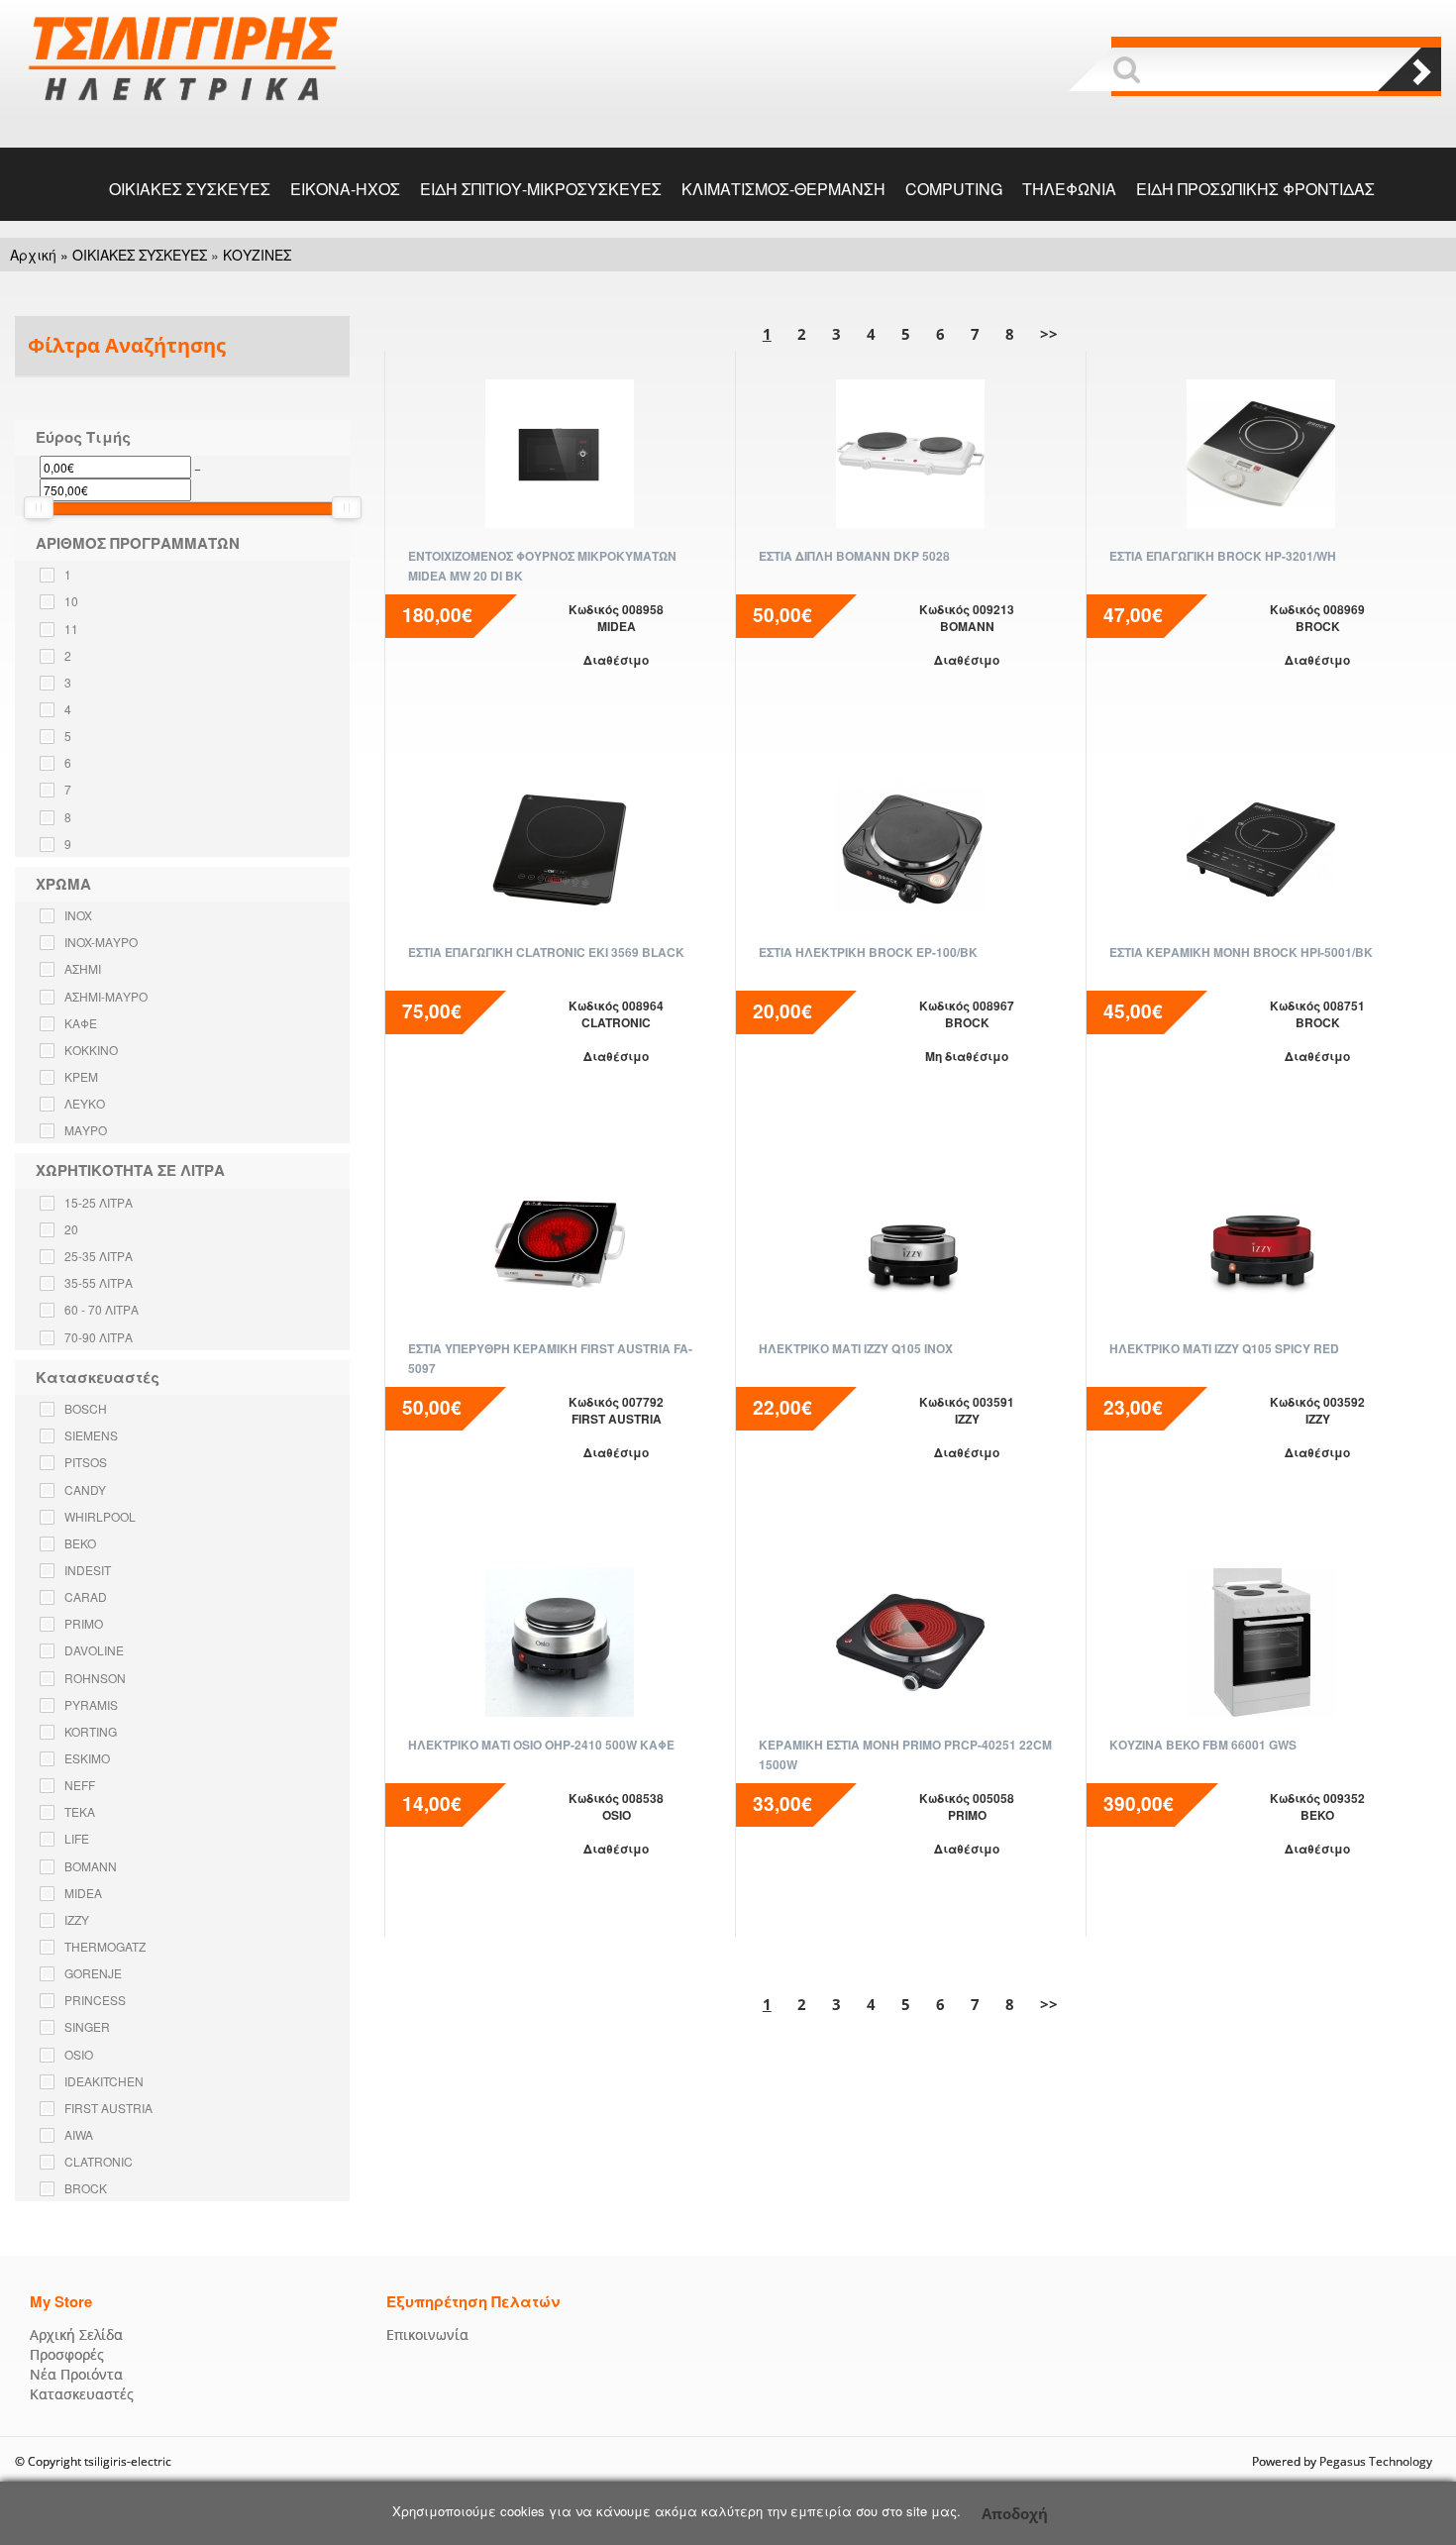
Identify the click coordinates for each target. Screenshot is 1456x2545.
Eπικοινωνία (427, 2334)
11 (71, 629)
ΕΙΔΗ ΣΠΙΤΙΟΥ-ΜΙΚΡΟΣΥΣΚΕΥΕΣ (541, 189)
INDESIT (88, 1570)
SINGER (87, 2026)
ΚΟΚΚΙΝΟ (91, 1050)
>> (1049, 334)
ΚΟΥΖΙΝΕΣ (257, 255)
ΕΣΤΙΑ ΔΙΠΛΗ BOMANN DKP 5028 (854, 556)
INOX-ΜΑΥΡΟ (101, 942)
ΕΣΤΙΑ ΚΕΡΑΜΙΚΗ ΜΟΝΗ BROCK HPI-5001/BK (1241, 952)
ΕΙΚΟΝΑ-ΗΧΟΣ (345, 189)
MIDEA (83, 1893)
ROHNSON (95, 1678)
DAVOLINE (94, 1650)
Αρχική (33, 255)
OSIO (79, 2054)
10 (71, 601)
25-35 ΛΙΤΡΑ (99, 1256)
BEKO (80, 1543)
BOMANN (91, 1866)
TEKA (80, 1811)
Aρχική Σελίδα (76, 2334)
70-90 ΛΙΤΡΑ (99, 1337)
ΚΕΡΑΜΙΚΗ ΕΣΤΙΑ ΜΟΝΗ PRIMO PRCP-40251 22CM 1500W (905, 1754)
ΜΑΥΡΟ (86, 1130)
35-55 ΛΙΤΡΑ (99, 1282)
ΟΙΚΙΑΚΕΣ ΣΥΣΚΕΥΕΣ (190, 189)
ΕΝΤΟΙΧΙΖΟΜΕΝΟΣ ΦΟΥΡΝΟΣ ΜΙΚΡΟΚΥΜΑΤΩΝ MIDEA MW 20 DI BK (542, 566)
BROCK (86, 2188)
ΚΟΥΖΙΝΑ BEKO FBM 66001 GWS (1203, 1745)
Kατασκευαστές (82, 2394)
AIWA (79, 2134)
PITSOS (86, 1462)
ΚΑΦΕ (81, 1023)
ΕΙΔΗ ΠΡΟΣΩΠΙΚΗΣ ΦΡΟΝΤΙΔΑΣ (1255, 189)
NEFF (80, 1785)
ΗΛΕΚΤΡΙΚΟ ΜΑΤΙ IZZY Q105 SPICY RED (1224, 1348)
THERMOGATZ (105, 1946)
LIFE (77, 1838)
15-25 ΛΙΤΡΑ (99, 1202)
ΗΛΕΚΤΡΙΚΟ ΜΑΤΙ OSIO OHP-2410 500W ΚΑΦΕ (541, 1745)
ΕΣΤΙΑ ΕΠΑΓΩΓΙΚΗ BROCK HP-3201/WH (1223, 556)
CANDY (85, 1489)
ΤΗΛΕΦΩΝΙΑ (1069, 189)
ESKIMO (87, 1758)
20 (71, 1229)
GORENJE (93, 1973)
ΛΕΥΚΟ (85, 1103)
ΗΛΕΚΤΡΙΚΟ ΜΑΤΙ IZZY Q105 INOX (856, 1348)
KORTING (91, 1731)
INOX (78, 915)
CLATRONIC (99, 2161)
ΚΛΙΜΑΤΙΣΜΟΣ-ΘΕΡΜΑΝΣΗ (783, 189)
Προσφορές (67, 2354)
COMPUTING (954, 189)
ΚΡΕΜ (81, 1076)
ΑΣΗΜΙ (83, 968)
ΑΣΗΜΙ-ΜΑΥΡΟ (106, 996)
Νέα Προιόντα (76, 2374)
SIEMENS (91, 1435)
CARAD (86, 1596)
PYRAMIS (91, 1704)
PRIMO (84, 1623)
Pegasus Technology (1377, 2461)
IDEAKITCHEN (104, 2081)
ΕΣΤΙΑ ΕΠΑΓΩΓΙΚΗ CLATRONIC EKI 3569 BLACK (546, 952)
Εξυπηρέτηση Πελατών (473, 2301)
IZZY (77, 1919)
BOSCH (86, 1408)
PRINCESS (95, 2000)
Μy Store (61, 2301)
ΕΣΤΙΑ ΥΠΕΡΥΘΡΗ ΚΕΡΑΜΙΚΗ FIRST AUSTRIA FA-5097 (550, 1358)
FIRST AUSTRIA (108, 2108)
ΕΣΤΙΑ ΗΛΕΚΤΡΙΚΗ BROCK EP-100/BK (868, 952)
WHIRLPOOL (100, 1516)
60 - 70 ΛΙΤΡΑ (102, 1309)
